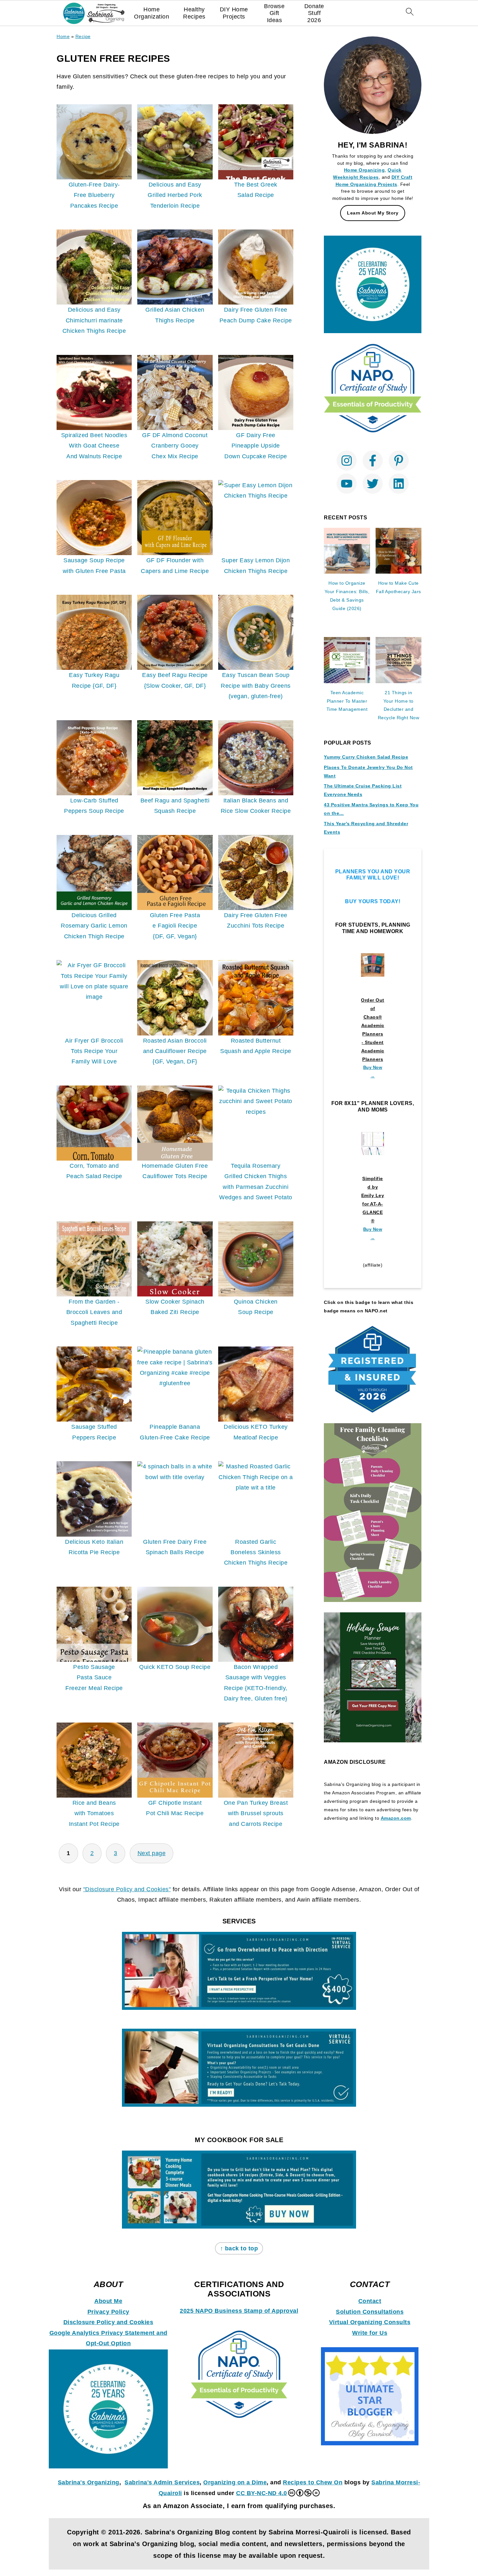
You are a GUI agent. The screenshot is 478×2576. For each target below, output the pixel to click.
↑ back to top (239, 2248)
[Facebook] (373, 461)
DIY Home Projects (234, 13)
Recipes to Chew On (313, 2482)
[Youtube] (347, 484)
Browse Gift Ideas (274, 13)
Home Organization (152, 13)
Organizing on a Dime (235, 2482)
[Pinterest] (399, 461)
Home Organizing (365, 170)
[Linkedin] (399, 484)
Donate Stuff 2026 (314, 13)
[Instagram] (347, 461)
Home (63, 36)
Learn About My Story (373, 213)
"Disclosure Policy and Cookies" (127, 1889)
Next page (152, 1853)
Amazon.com (396, 1818)
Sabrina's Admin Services (162, 2482)
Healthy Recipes (194, 13)
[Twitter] (373, 484)
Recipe (83, 36)
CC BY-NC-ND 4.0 (262, 2493)
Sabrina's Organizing (89, 2482)
